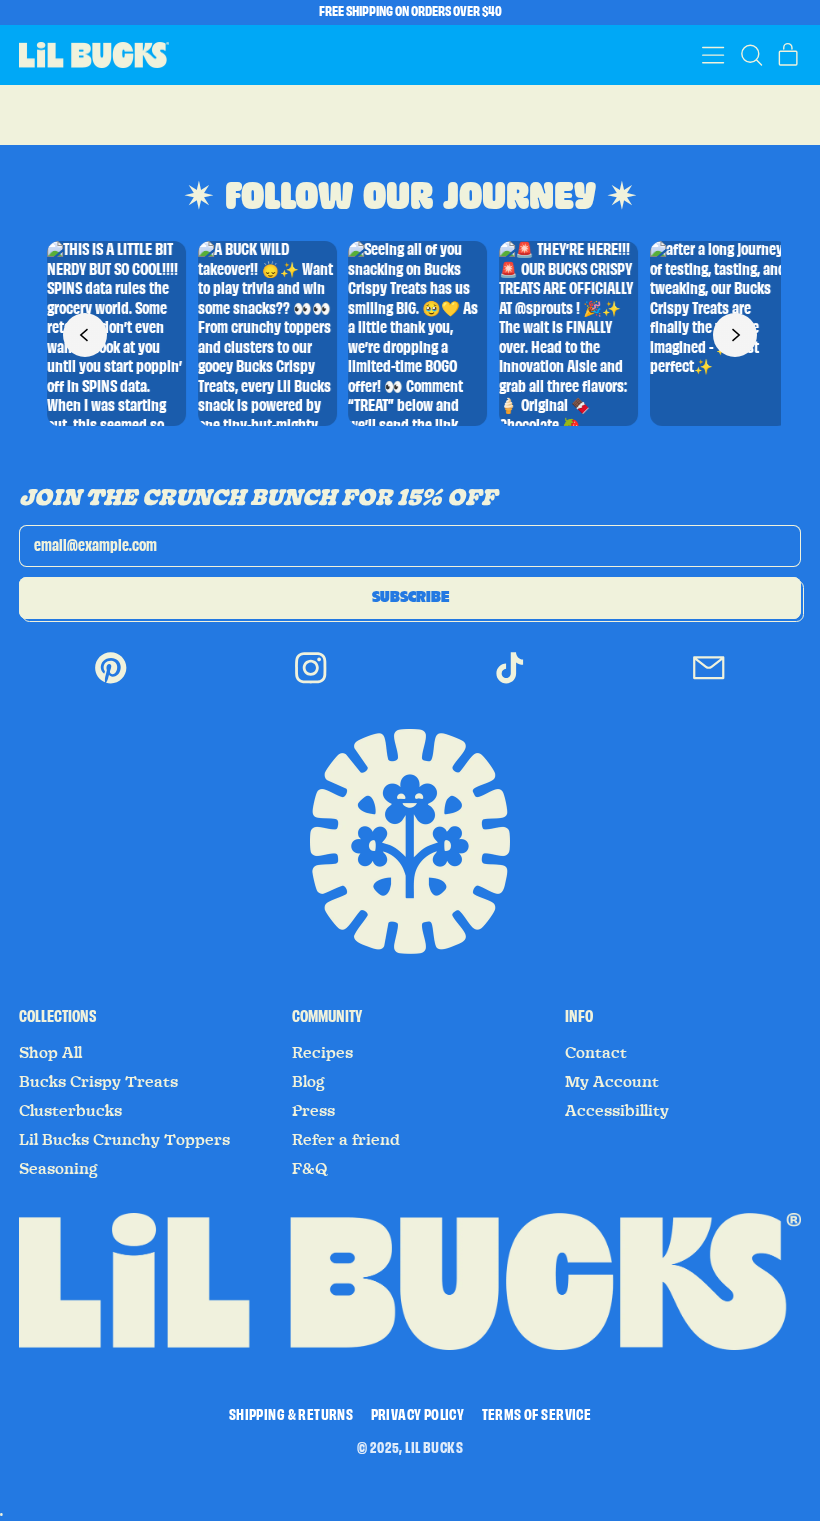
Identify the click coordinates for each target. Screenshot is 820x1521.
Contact (596, 1053)
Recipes (322, 1053)
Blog (308, 1082)
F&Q (310, 1169)
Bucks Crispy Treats (98, 1082)
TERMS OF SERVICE (536, 1416)
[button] (751, 55)
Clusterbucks (70, 1111)
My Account (612, 1082)
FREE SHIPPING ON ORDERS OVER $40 (410, 12)
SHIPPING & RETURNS (291, 1416)
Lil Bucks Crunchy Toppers (124, 1140)
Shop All (50, 1053)
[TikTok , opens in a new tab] (510, 681)
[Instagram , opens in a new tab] (311, 681)
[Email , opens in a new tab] (709, 681)
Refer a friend (346, 1140)
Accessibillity (617, 1111)
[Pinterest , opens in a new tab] (111, 681)
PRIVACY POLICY (418, 1416)
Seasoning (58, 1169)
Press (313, 1111)
